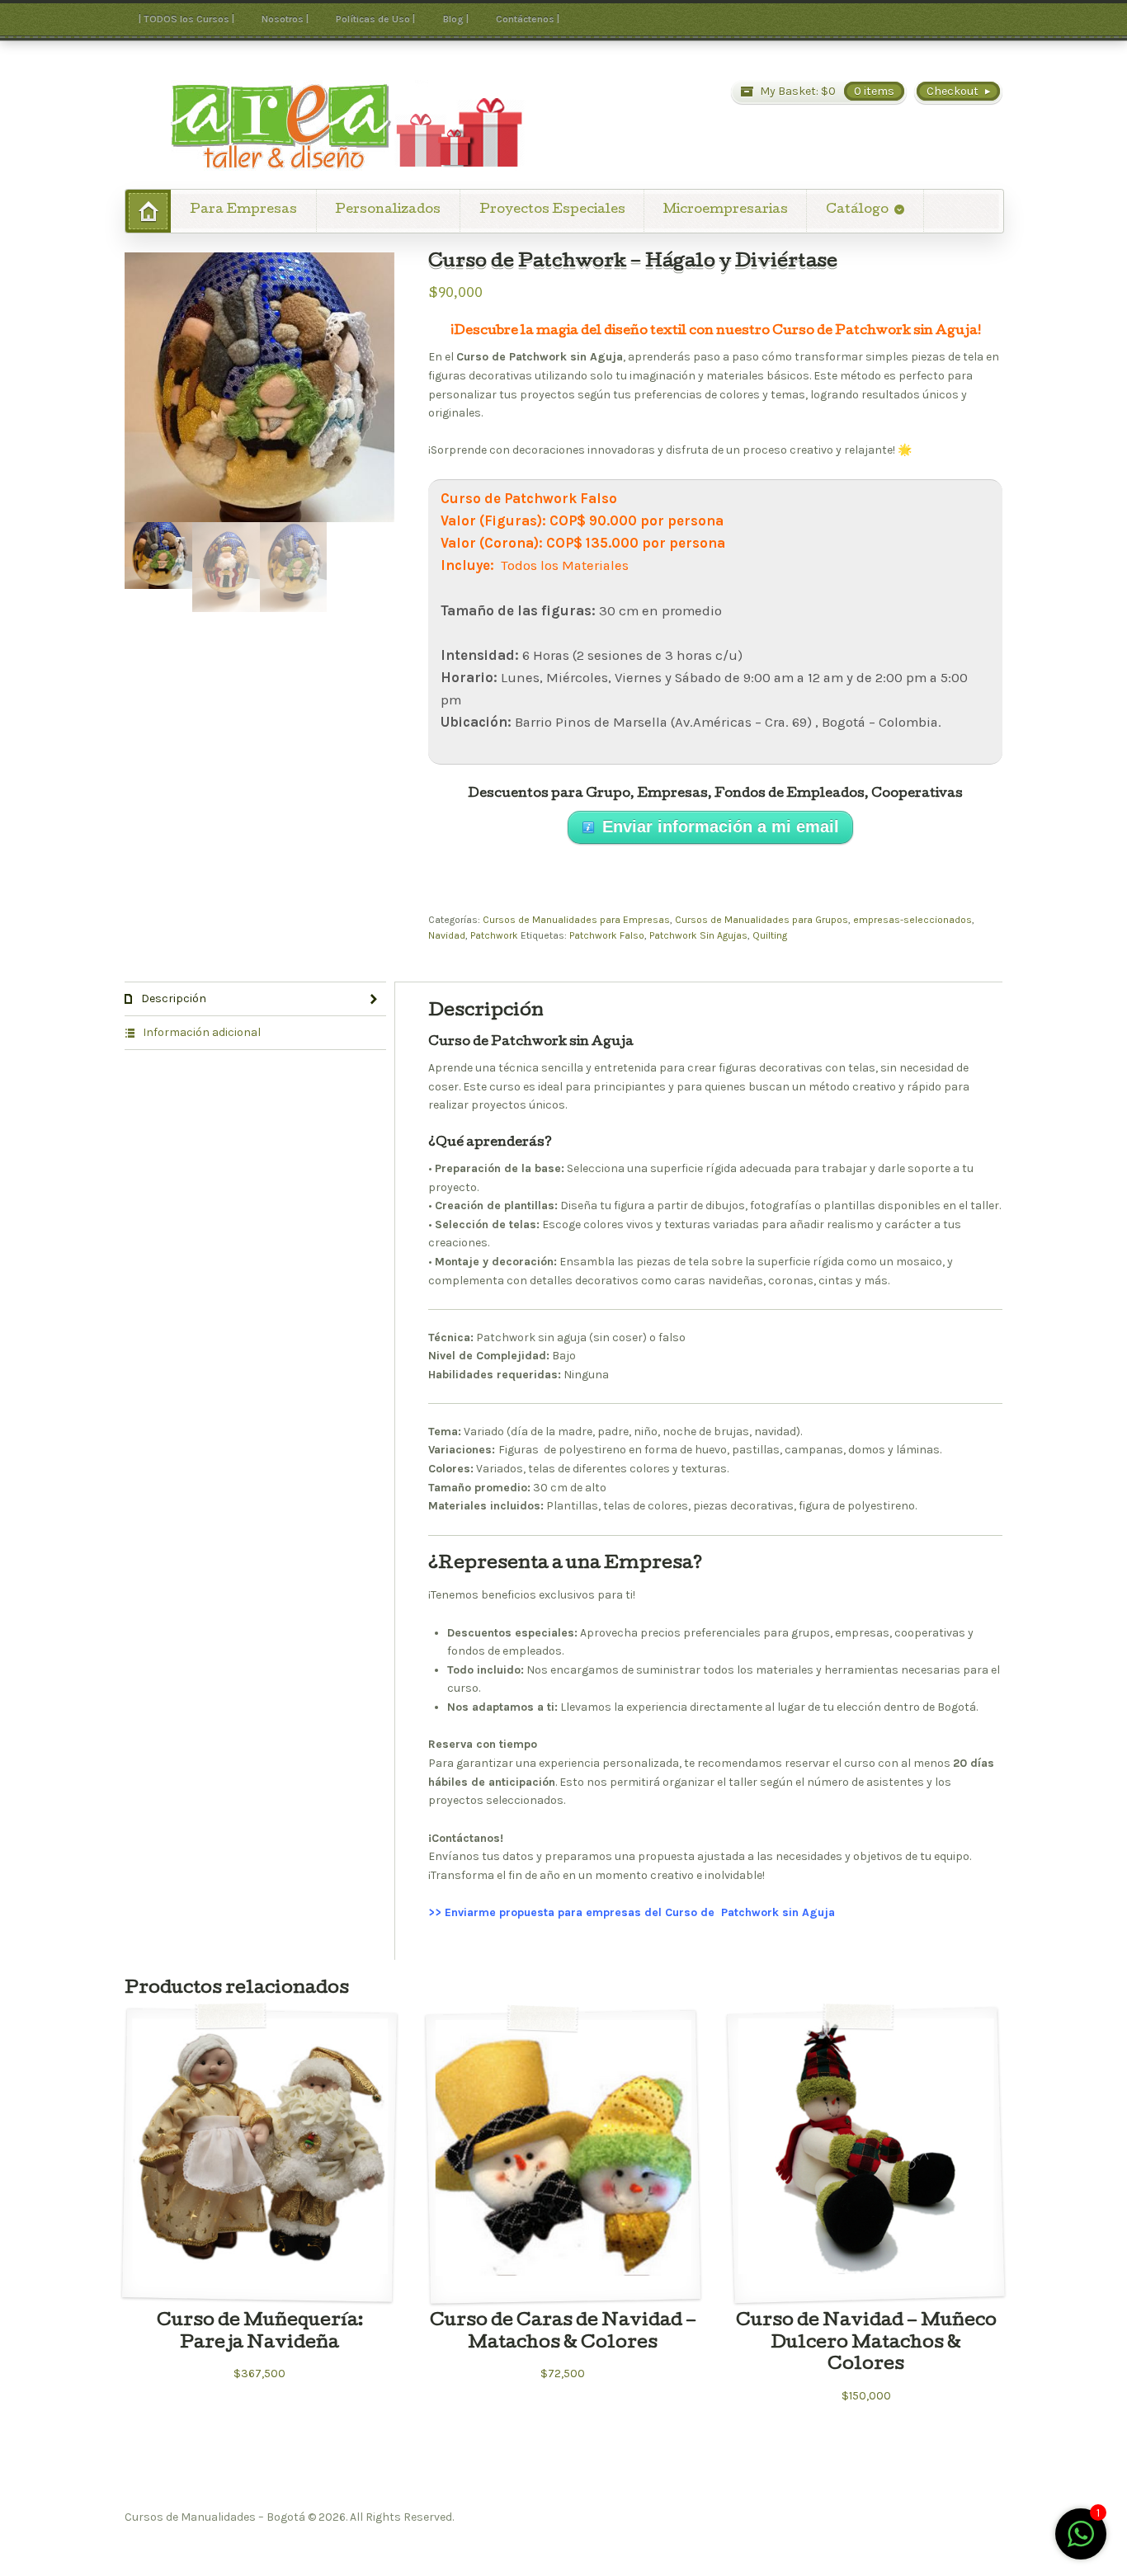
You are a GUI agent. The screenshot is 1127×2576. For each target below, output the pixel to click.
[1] (1081, 2543)
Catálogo (857, 210)
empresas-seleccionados (912, 920)
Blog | (456, 19)
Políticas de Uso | (375, 19)
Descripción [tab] (172, 998)
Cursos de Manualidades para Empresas (576, 920)
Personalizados (388, 210)
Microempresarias (726, 210)
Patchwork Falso (607, 935)
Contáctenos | (528, 19)
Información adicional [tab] (200, 1032)
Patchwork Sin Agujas (698, 935)
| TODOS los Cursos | (186, 19)
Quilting (770, 935)
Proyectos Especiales (552, 210)
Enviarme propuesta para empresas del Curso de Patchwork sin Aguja (641, 1912)
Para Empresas (243, 210)
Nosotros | (285, 19)
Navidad (447, 935)
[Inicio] (148, 211)
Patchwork (494, 935)
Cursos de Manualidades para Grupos (762, 920)
